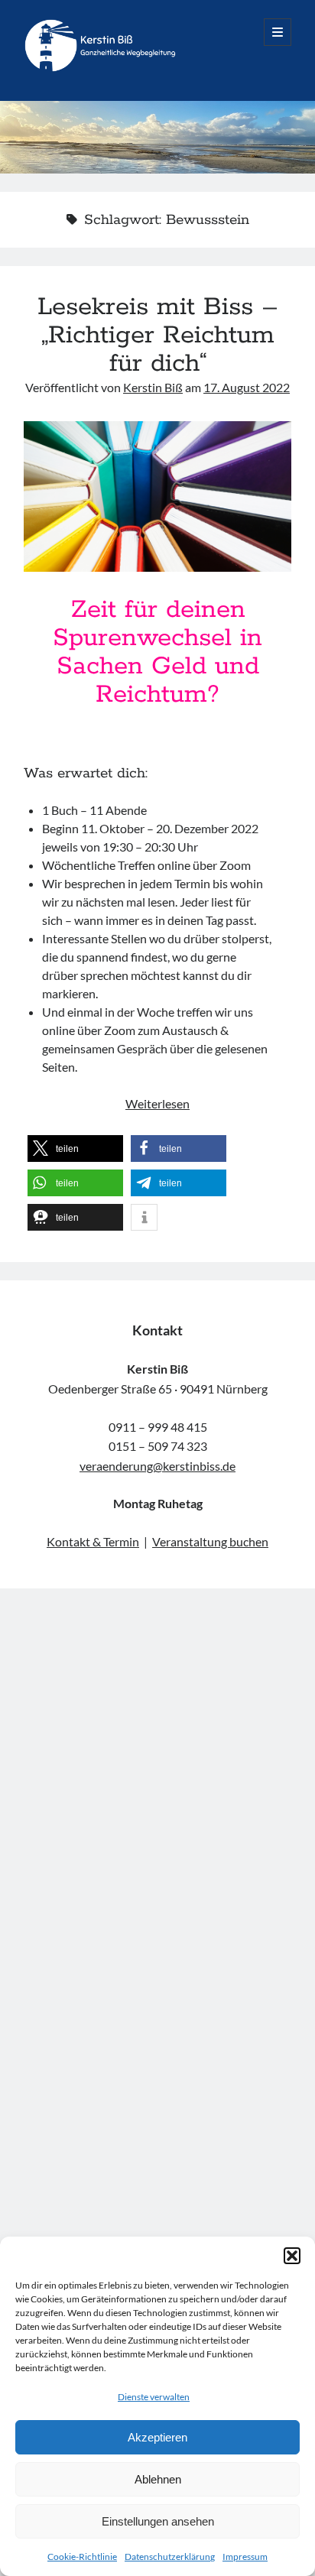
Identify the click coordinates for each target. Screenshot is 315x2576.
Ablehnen (158, 2479)
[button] (292, 2256)
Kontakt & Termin (93, 1541)
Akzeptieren (157, 2437)
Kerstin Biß (153, 387)
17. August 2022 (247, 387)
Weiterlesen (157, 1103)
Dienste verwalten (154, 2397)
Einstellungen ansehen (158, 2521)
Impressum (245, 2557)
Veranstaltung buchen (210, 1541)
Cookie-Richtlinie (82, 2557)
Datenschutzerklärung (170, 2557)
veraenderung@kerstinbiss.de (157, 1466)
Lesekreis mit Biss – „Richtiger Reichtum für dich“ (158, 336)
